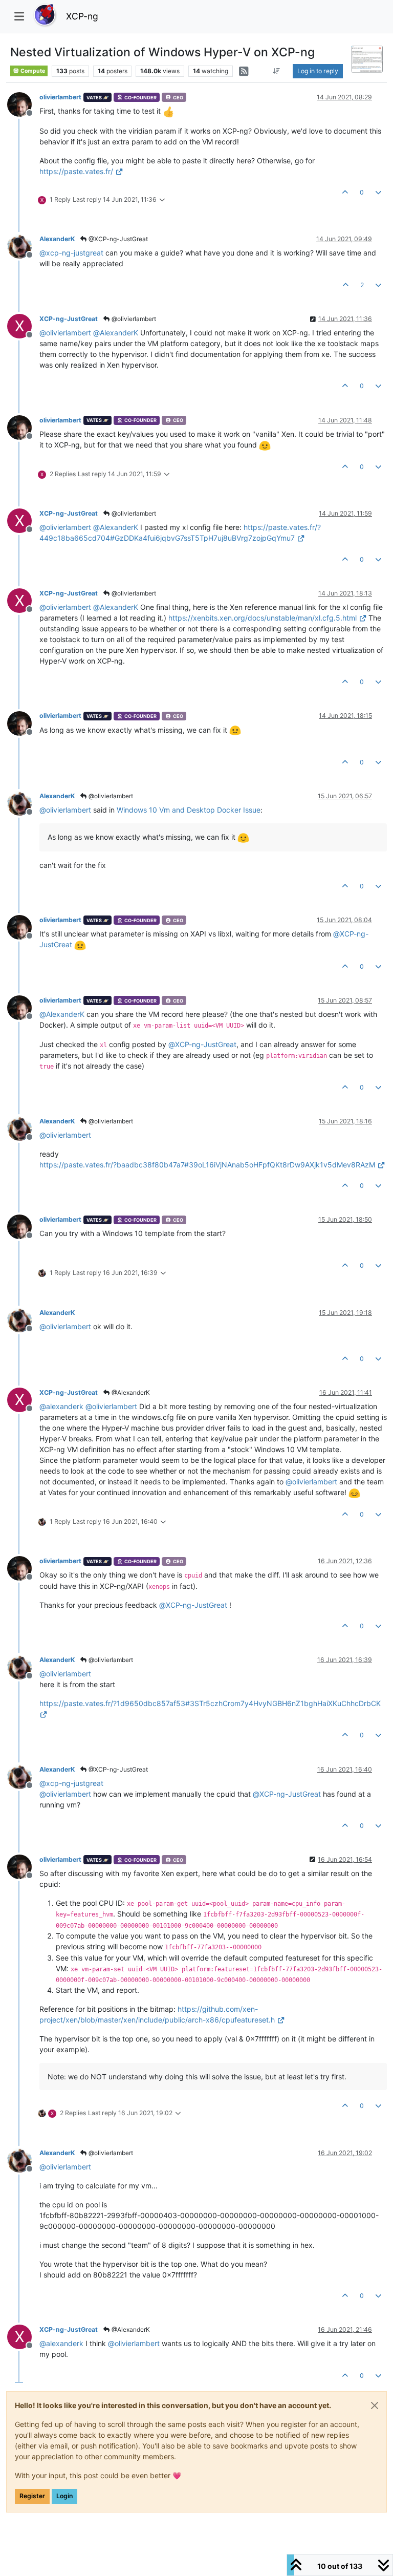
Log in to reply (318, 71)
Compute (32, 71)
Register (32, 2496)
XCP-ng (82, 16)
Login (64, 2496)
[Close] (375, 2405)
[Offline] (23, 104)
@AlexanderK (130, 1392)
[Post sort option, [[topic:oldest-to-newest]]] (276, 71)
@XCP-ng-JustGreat (117, 239)
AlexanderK (57, 239)
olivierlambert (60, 97)
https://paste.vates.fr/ (76, 171)
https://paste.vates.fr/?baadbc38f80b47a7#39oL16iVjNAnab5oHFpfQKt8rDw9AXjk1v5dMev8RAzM (207, 1165)
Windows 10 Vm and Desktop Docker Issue (189, 810)
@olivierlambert (133, 319)
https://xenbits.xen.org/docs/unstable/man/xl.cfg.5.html (263, 618)
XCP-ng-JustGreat (69, 319)
